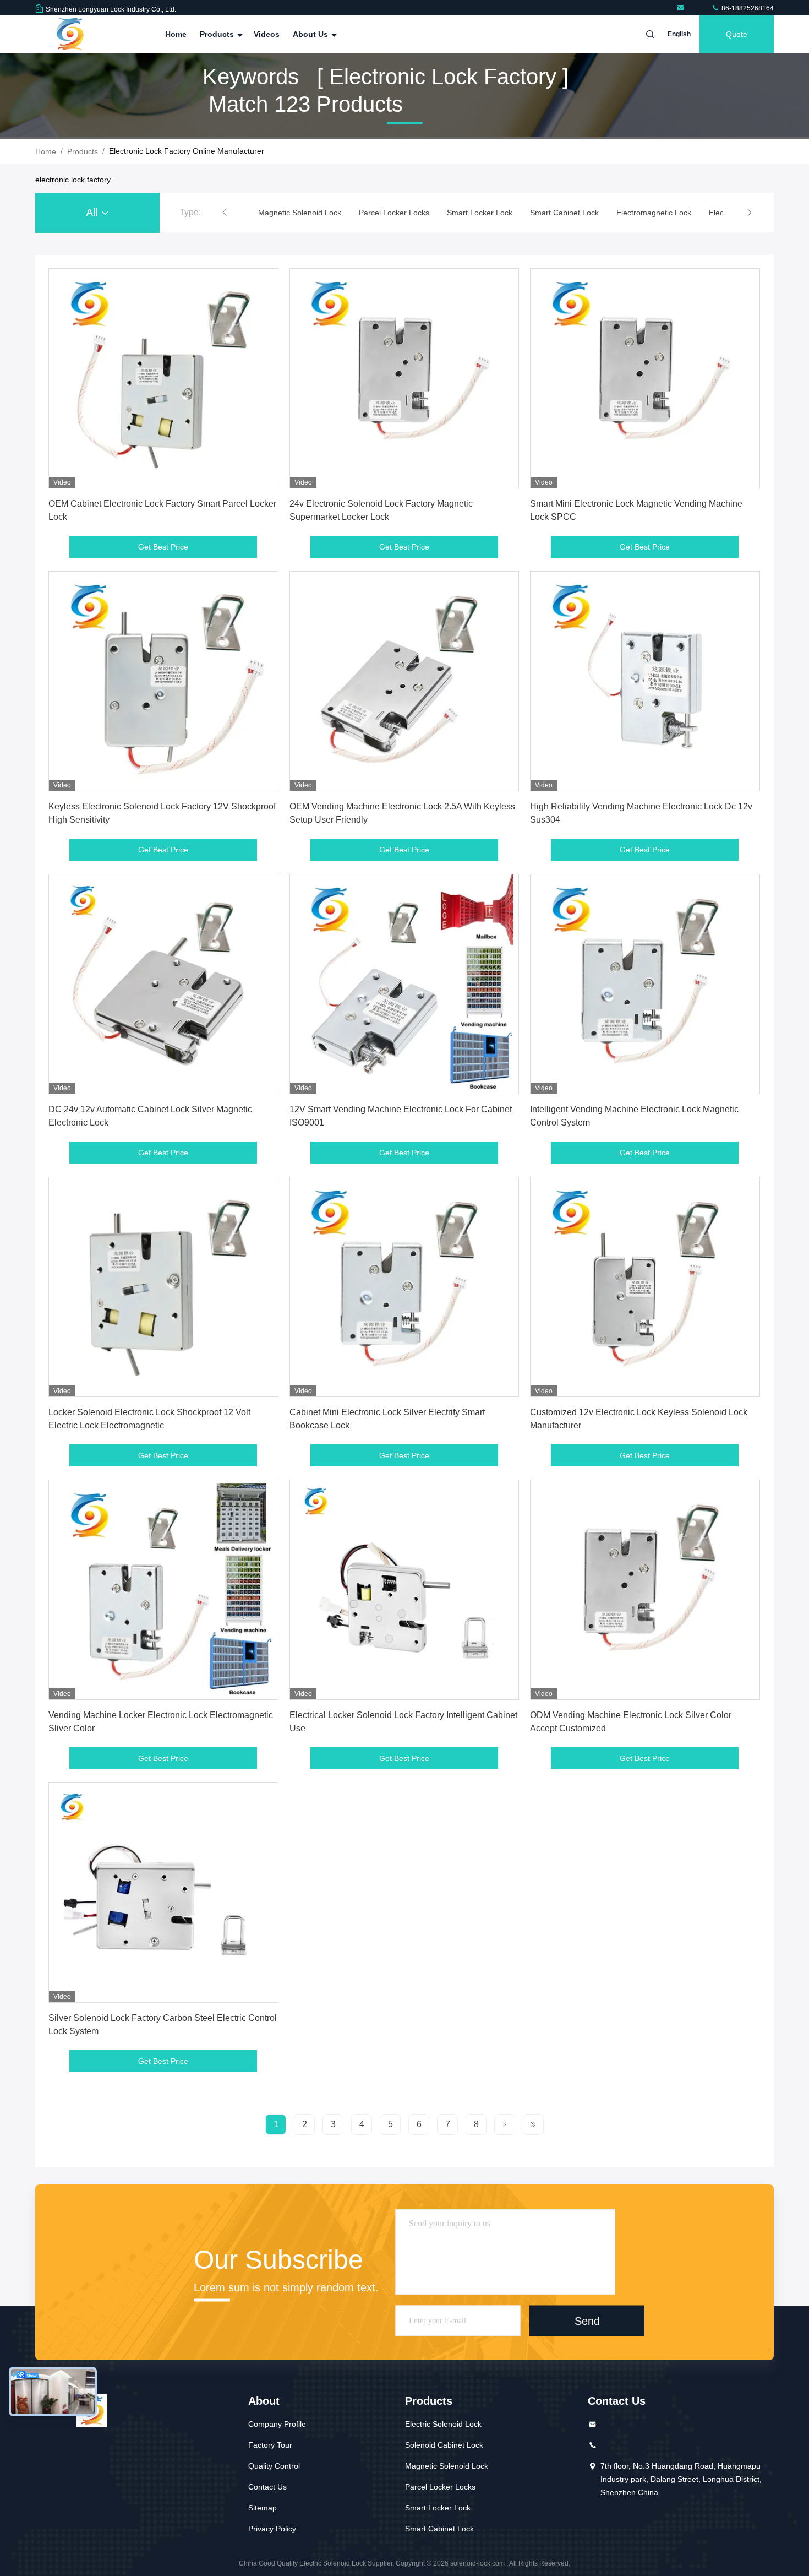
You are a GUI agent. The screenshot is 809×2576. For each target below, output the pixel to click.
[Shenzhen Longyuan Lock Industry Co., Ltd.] (683, 8)
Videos (267, 34)
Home (176, 34)
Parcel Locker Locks (440, 2487)
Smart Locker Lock (438, 2508)
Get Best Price (163, 547)
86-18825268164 (747, 8)
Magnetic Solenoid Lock (447, 2466)
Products (218, 34)
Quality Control (274, 2466)
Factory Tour (270, 2445)
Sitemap (263, 2508)
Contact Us (267, 2487)
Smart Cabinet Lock (439, 2529)
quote (737, 34)
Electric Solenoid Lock (443, 2424)
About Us (311, 34)
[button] (225, 213)
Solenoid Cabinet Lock (444, 2445)
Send (587, 2320)
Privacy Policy (272, 2529)
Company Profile (277, 2424)
